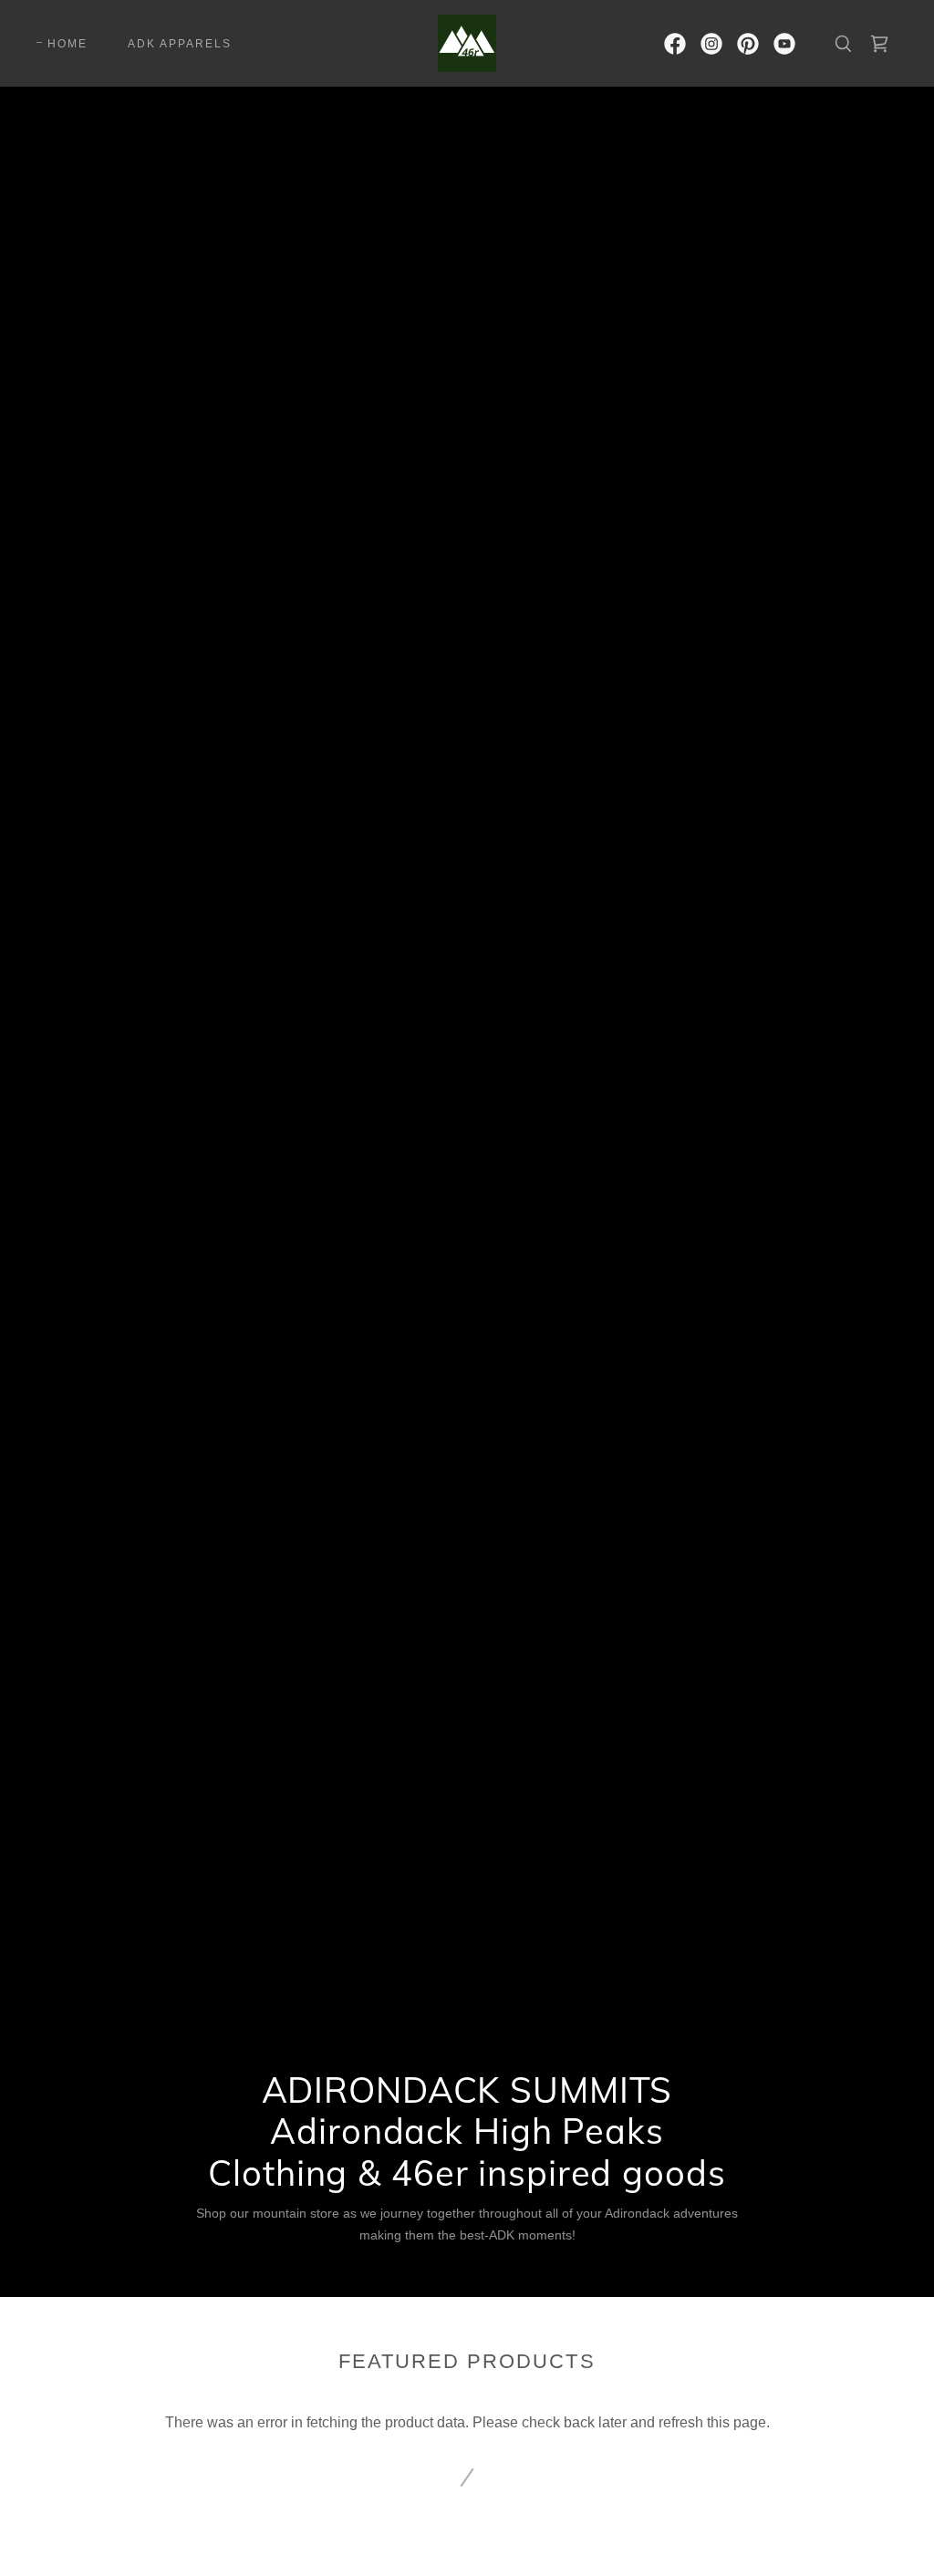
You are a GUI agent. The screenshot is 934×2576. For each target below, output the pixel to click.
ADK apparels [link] (180, 44)
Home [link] (67, 44)
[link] (467, 42)
